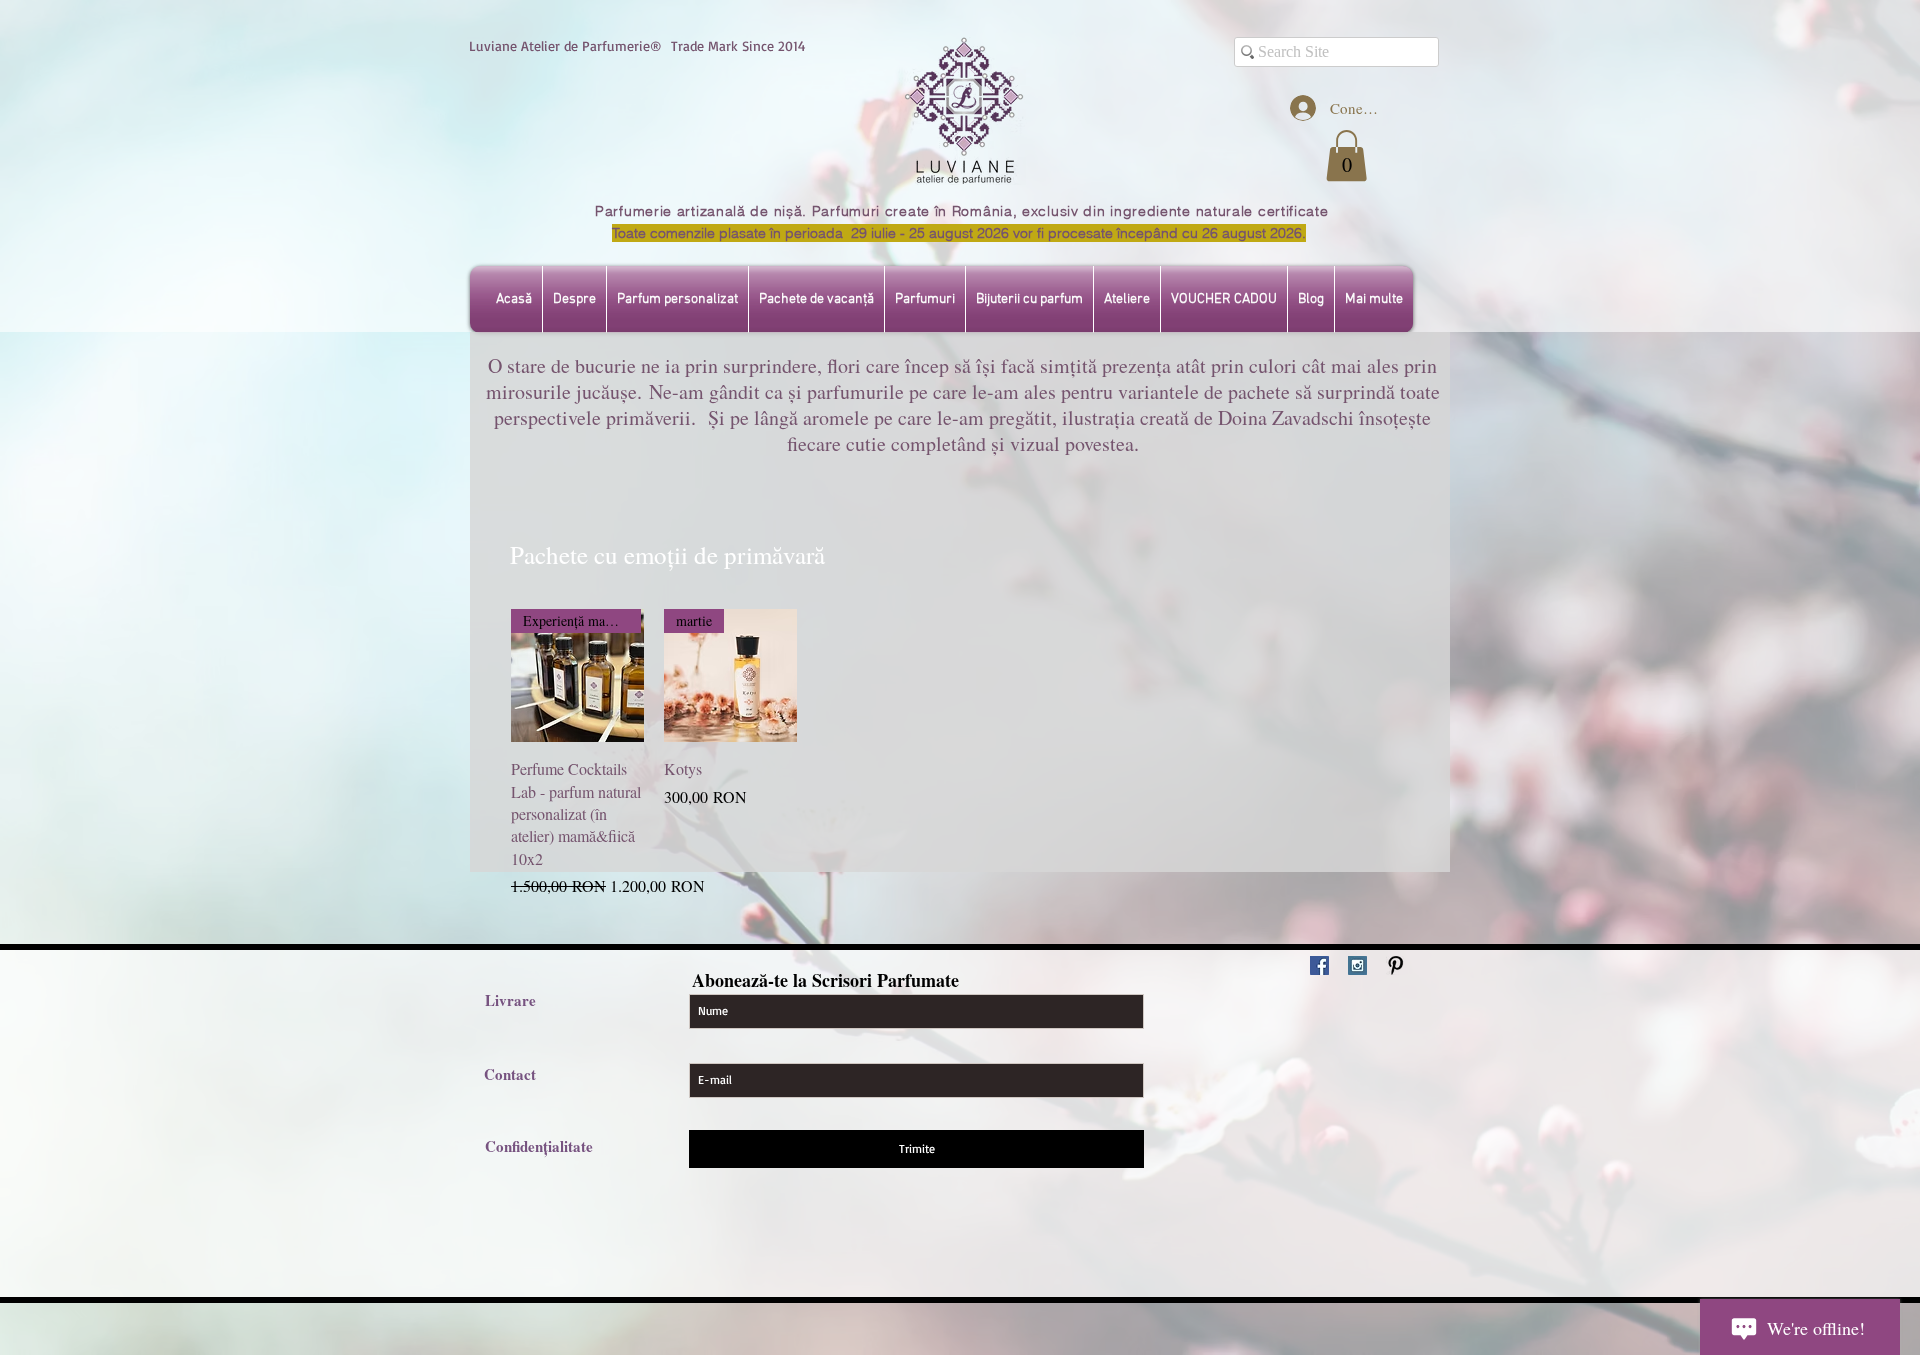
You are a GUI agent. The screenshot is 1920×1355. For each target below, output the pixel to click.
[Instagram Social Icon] (1357, 965)
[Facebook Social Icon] (1319, 965)
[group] (960, 753)
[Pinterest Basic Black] (1395, 965)
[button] (1346, 155)
